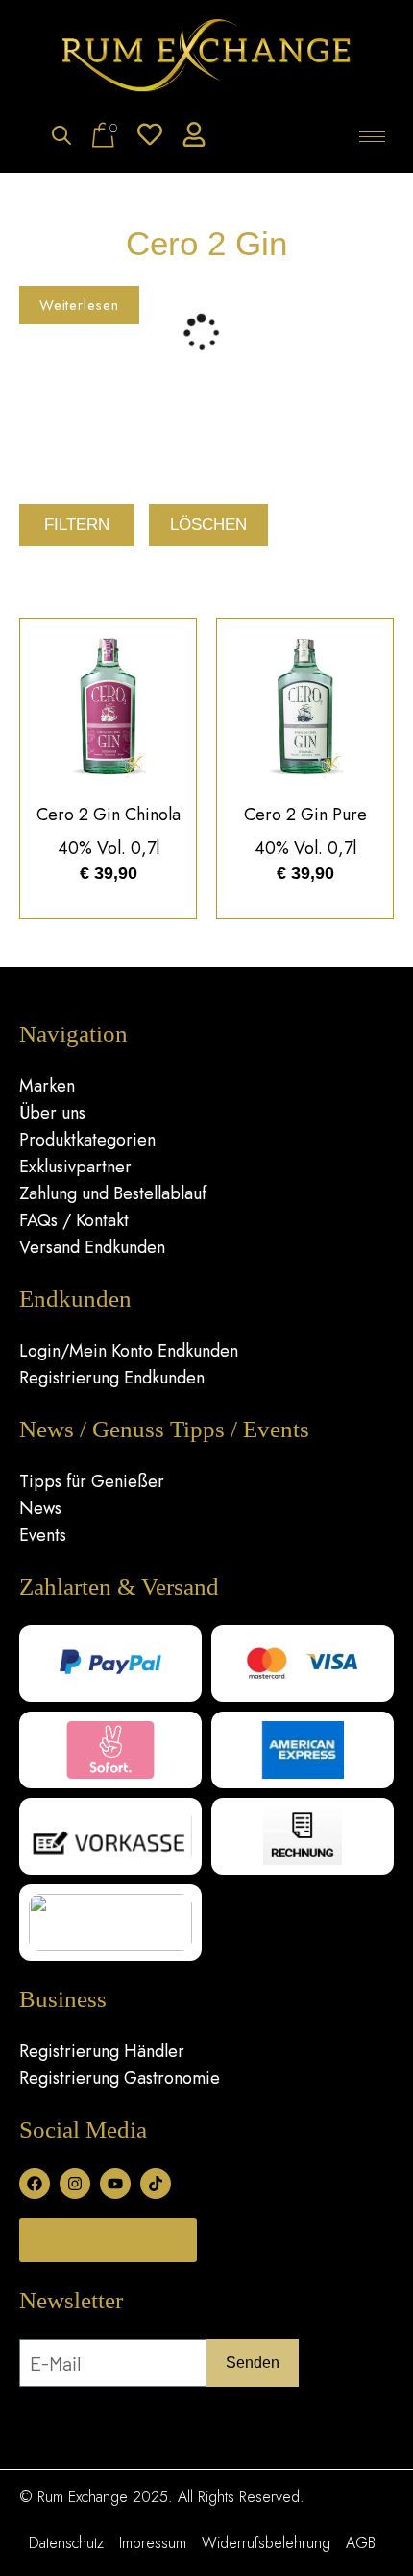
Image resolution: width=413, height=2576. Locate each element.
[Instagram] (75, 2184)
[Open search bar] (61, 137)
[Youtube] (115, 2184)
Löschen (208, 524)
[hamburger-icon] (372, 137)
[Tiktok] (156, 2184)
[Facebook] (35, 2184)
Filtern (77, 524)
